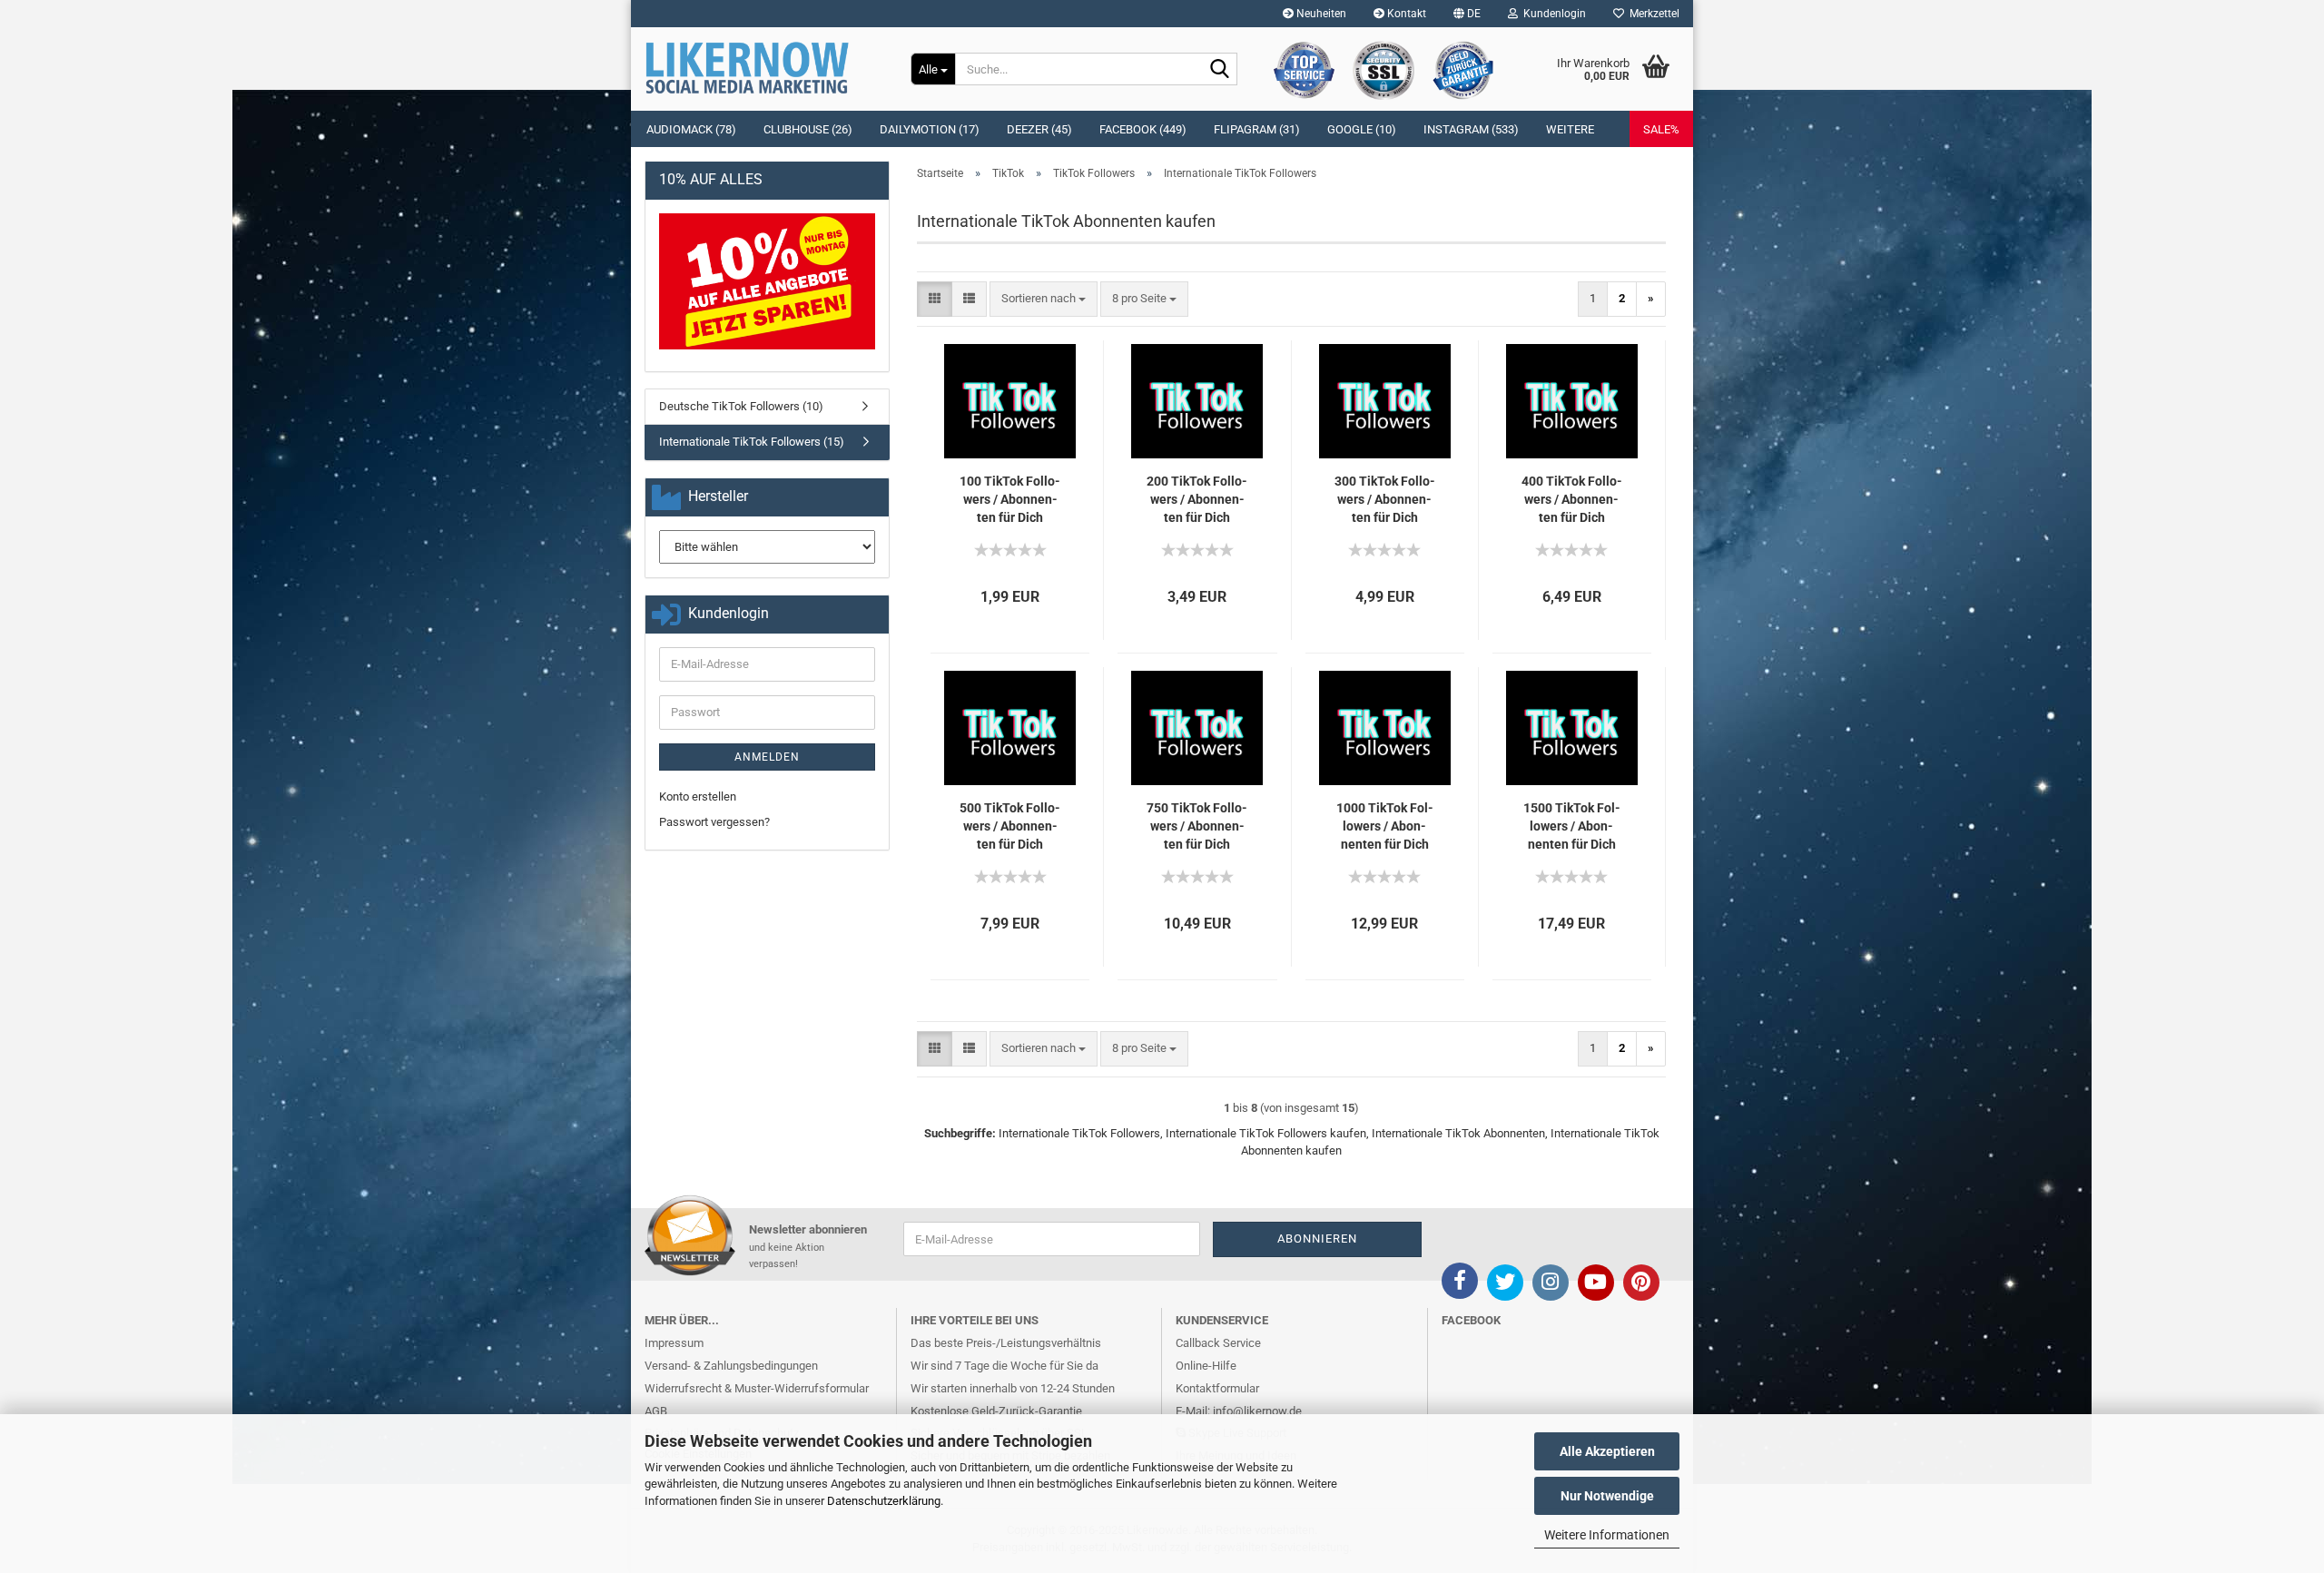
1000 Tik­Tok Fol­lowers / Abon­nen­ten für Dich (1385, 826)
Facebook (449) (1143, 129)
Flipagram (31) (1257, 129)
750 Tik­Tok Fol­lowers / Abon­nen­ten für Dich (1197, 826)
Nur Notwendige (1607, 1496)
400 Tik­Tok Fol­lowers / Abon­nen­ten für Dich (1572, 499)
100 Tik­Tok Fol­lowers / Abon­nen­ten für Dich (1010, 499)
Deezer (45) (1039, 129)
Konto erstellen (698, 796)
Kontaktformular (1217, 1388)
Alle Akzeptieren (1607, 1451)
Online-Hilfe (1206, 1366)
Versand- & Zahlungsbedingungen (731, 1366)
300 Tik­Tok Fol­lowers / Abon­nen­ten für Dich (1385, 499)
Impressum (674, 1343)
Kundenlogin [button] (1552, 14)
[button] (1467, 14)
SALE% (1661, 129)
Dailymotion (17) (930, 129)
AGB (656, 1411)
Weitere (1570, 129)
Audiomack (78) (691, 129)
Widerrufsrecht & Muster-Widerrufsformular (757, 1388)
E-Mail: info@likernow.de (1239, 1411)
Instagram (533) (1471, 129)
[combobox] (1044, 299)
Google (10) (1362, 129)
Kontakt (1405, 14)
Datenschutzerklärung (884, 1501)
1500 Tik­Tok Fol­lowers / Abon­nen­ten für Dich (1572, 826)
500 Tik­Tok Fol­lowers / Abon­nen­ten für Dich (1010, 826)
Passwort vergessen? (714, 822)
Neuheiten (1320, 14)
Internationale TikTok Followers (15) (752, 442)
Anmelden (767, 757)
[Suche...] (1220, 70)
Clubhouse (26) (808, 129)
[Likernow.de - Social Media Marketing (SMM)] (764, 68)
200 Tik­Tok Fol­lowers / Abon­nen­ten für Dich (1197, 499)
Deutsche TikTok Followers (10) (741, 406)
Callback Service (1218, 1343)
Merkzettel (1652, 14)
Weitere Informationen (1607, 1535)
